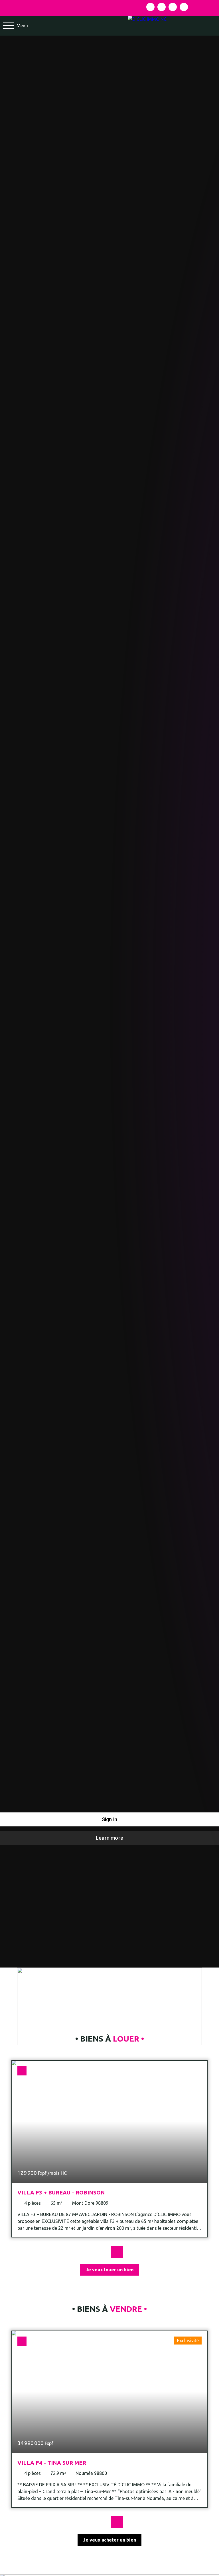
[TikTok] (184, 7)
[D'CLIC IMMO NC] (173, 26)
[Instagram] (162, 7)
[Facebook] (150, 7)
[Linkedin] (173, 7)
